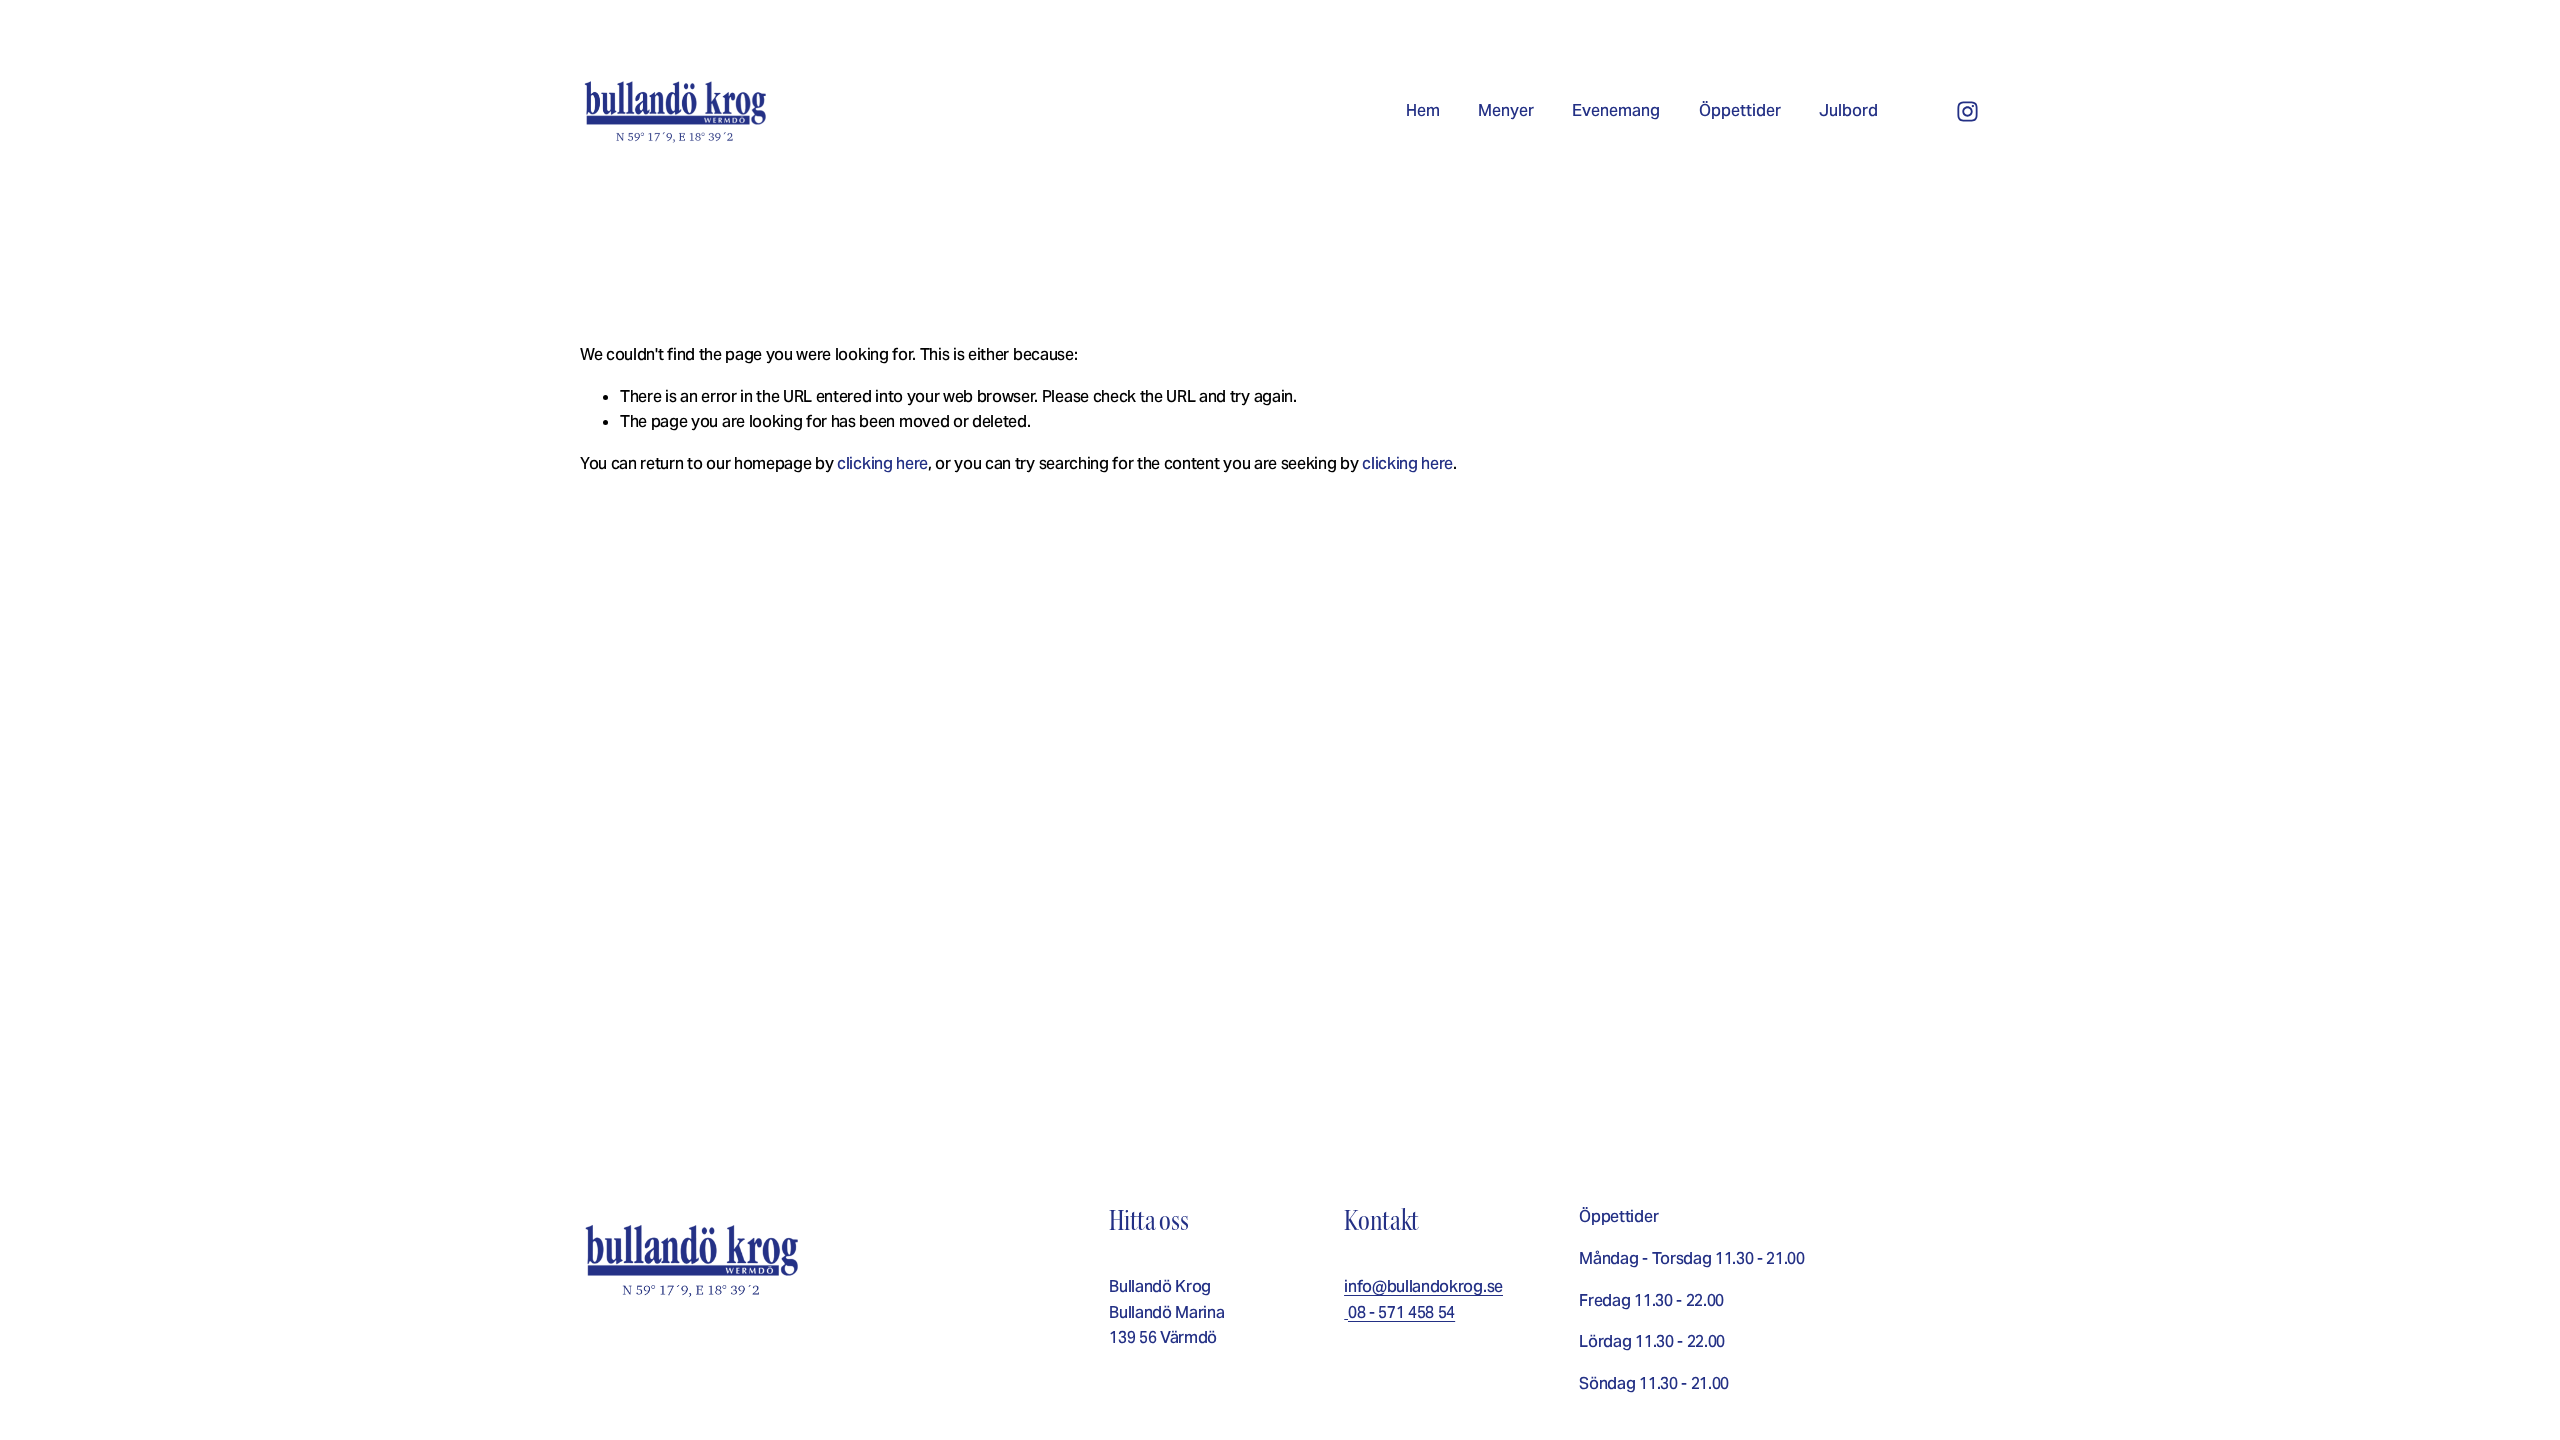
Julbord (1848, 110)
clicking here (882, 463)
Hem (1423, 110)
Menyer (1506, 110)
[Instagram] (1967, 111)
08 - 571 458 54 (1401, 1312)
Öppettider (1740, 110)
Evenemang (1616, 110)
